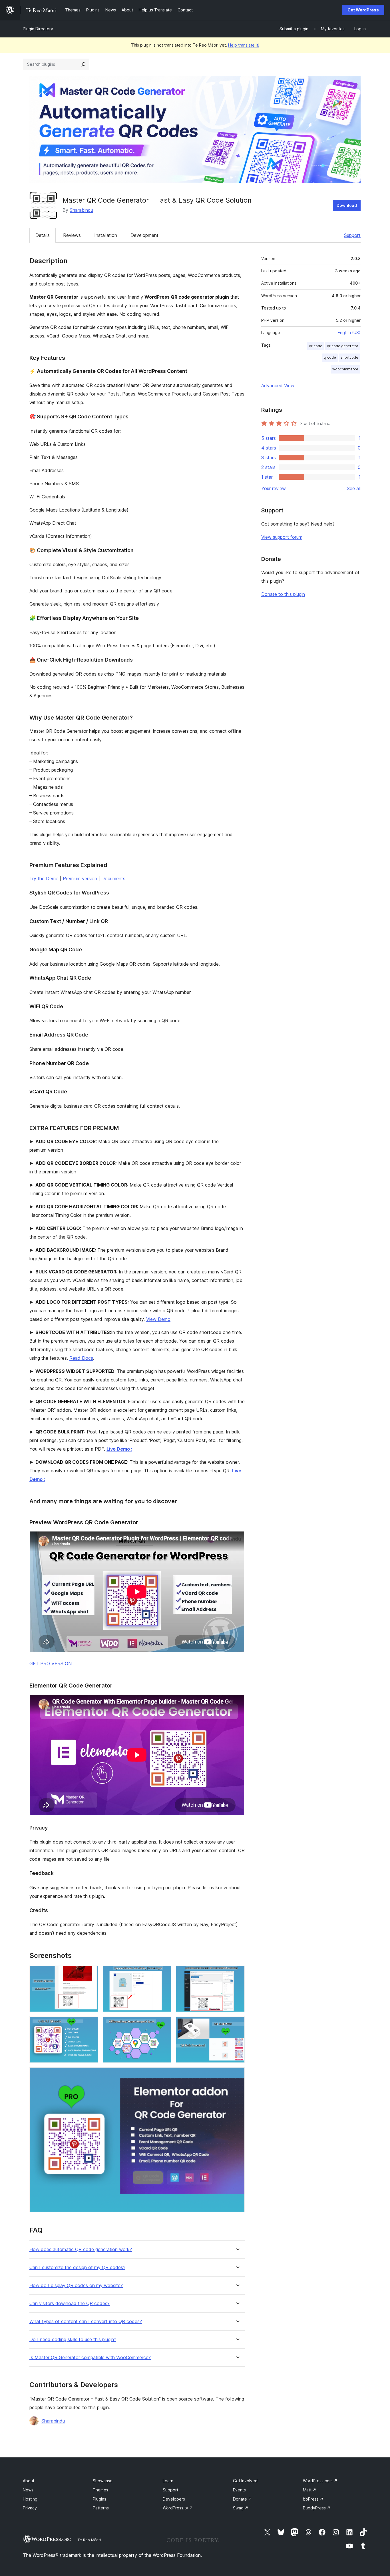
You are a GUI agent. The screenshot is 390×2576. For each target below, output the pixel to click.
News (28, 2490)
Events (239, 2490)
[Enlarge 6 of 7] (237, 2024)
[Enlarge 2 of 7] (164, 1973)
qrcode (330, 357)
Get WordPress (363, 10)
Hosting (30, 2499)
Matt (310, 2490)
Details (43, 235)
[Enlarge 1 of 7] (91, 1973)
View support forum (282, 537)
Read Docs (81, 1358)
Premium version (80, 878)
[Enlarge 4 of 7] (91, 2024)
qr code (316, 346)
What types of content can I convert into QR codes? (86, 2322)
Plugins (99, 2499)
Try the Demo (44, 878)
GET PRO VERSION (51, 1664)
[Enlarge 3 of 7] (237, 1973)
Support (352, 235)
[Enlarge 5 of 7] (164, 2024)
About (29, 2481)
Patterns (101, 2508)
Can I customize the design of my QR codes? (77, 2268)
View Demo (158, 1319)
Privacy (30, 2508)
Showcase (103, 2481)
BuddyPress (317, 2508)
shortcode (349, 357)
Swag (241, 2508)
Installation (106, 235)
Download (347, 205)
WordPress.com (320, 2481)
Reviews (72, 235)
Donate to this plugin (283, 594)
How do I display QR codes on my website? (76, 2286)
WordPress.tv (178, 2508)
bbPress (313, 2499)
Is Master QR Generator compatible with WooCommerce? (90, 2358)
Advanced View (278, 386)
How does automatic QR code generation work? (81, 2249)
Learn (168, 2481)
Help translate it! (244, 45)
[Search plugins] (83, 64)
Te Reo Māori (89, 2540)
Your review (274, 488)
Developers (174, 2499)
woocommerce (345, 369)
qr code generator (343, 346)
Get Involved (245, 2481)
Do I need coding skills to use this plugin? (73, 2340)
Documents (113, 878)
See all (354, 488)
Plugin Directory (38, 29)
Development (144, 235)
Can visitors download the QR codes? (70, 2304)
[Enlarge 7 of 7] (237, 2075)
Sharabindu (81, 210)
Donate (242, 2499)
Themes (100, 2490)
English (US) (349, 333)
